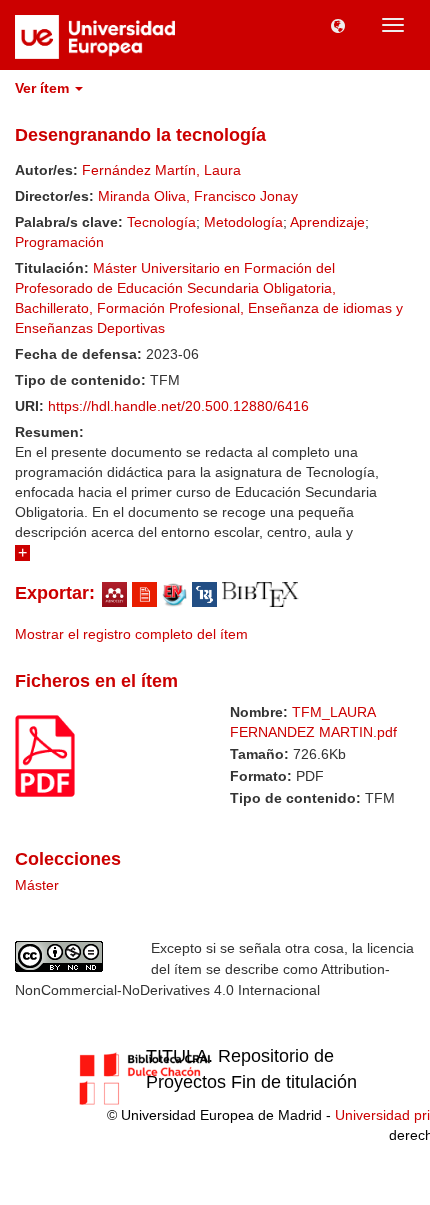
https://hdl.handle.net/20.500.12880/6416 (178, 406)
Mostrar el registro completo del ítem (131, 634)
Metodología (243, 222)
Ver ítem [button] (44, 88)
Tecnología (161, 222)
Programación (59, 242)
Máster (37, 885)
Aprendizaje (327, 222)
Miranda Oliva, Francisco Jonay (198, 196)
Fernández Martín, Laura (161, 170)
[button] (338, 25)
